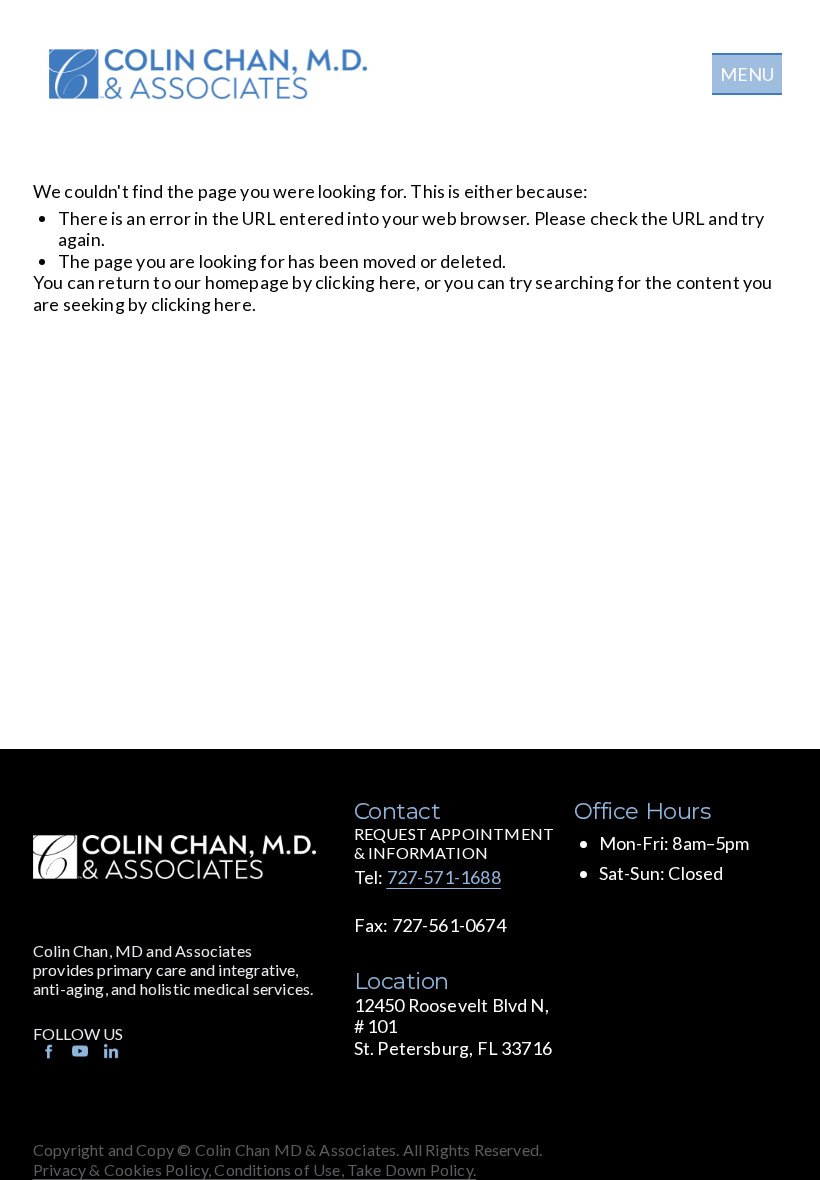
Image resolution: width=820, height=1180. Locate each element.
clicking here (365, 282)
